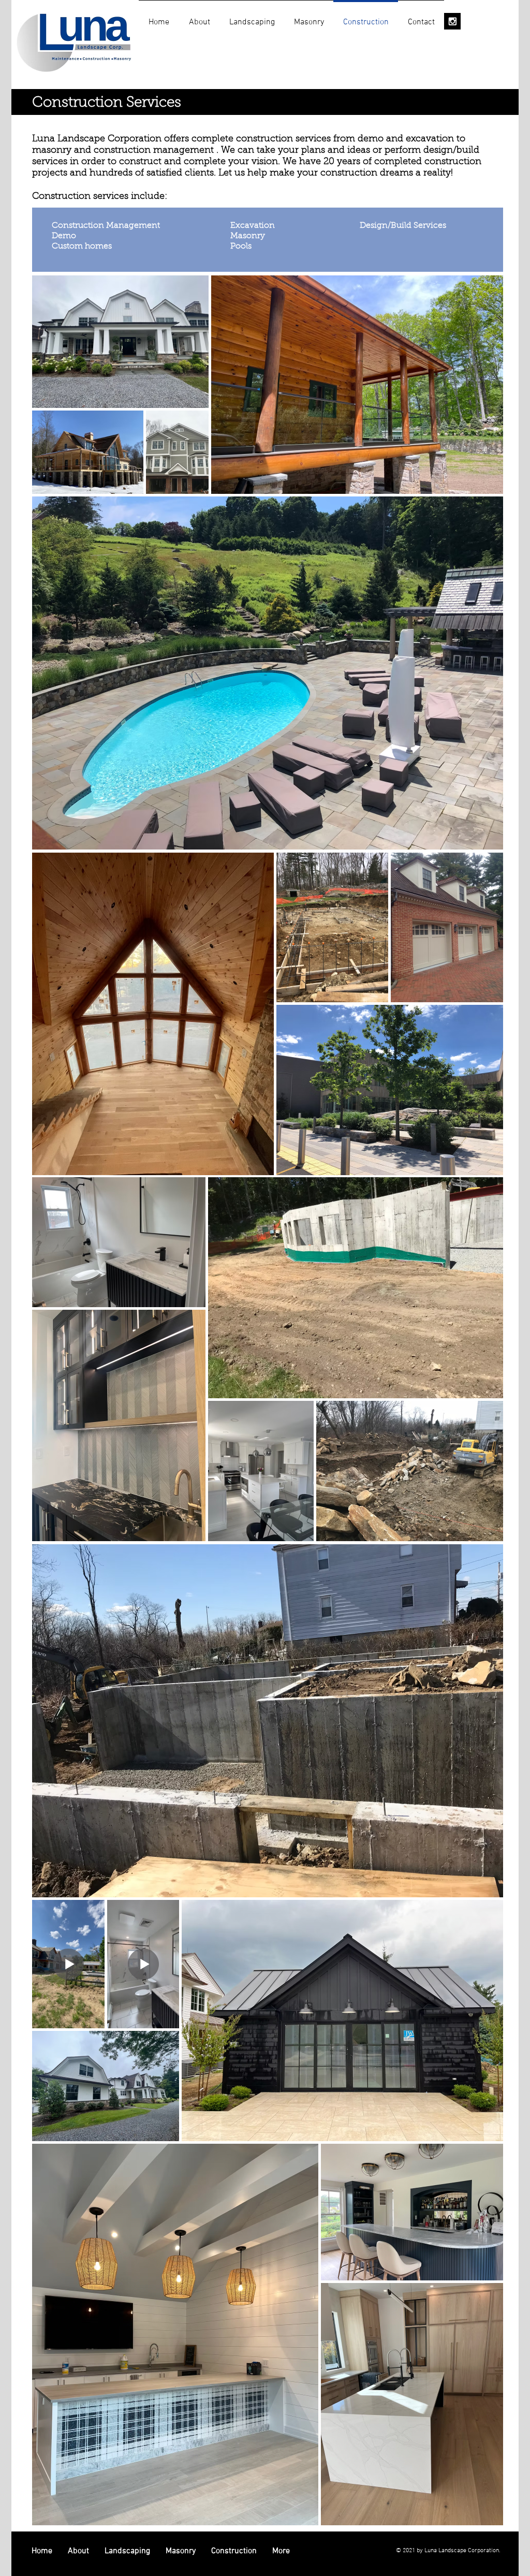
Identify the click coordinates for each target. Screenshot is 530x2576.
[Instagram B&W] (452, 21)
